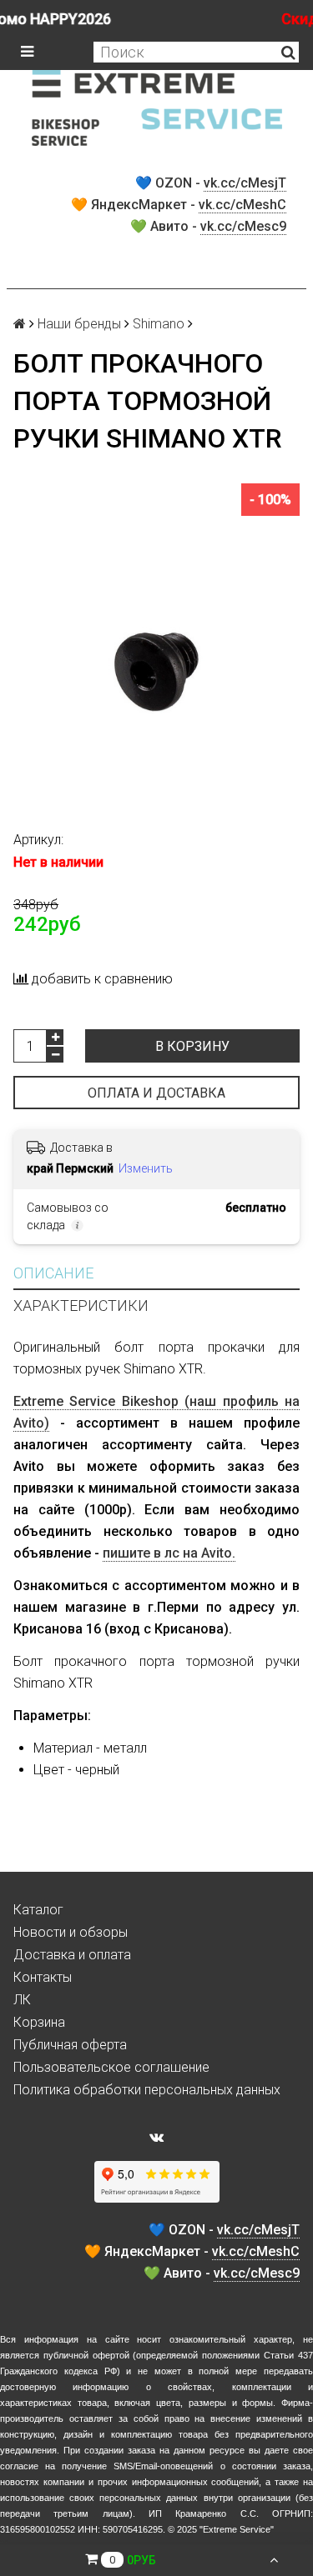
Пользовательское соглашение (111, 2067)
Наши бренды (79, 324)
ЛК (22, 2000)
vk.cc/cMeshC (242, 205)
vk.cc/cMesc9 (243, 226)
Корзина (39, 2022)
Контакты (43, 1977)
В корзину (192, 1046)
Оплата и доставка (156, 1093)
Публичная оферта (70, 2045)
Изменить (146, 1168)
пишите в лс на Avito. (169, 1553)
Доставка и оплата (72, 1955)
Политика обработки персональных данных (147, 2090)
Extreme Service (237, 2529)
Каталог (38, 1910)
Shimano (159, 324)
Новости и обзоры (71, 1932)
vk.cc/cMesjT (245, 183)
